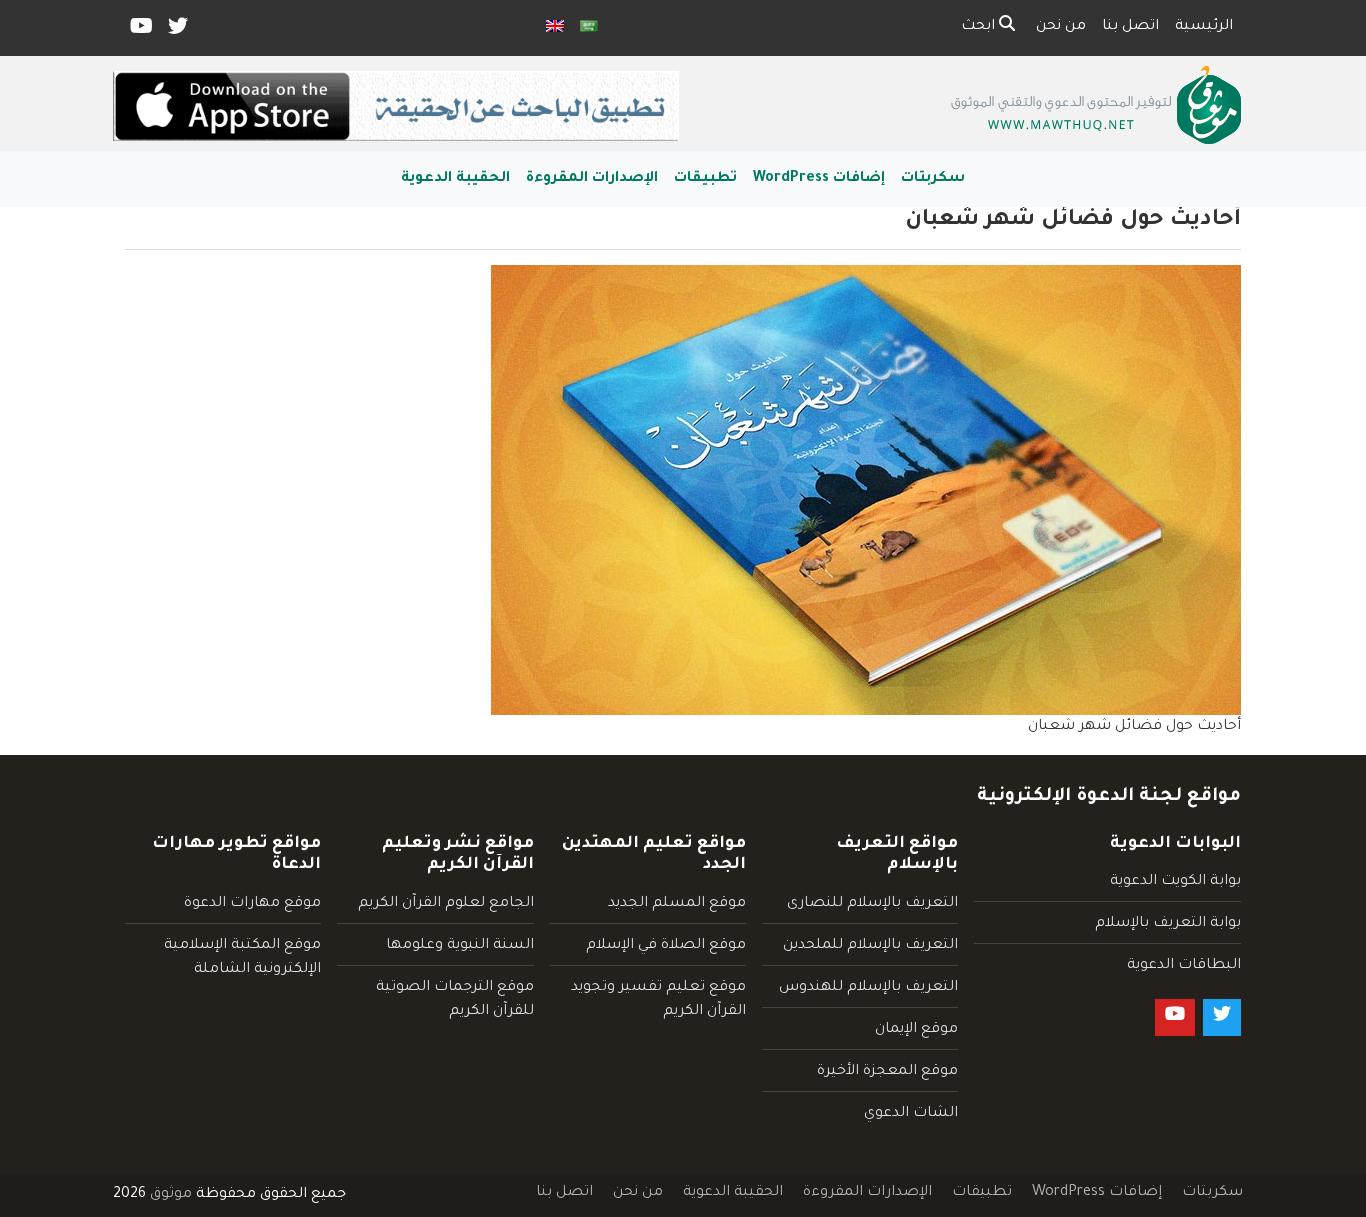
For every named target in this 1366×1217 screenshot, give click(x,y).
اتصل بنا (1130, 27)
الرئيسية (1204, 27)
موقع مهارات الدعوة (252, 904)
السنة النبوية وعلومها (460, 946)
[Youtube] (140, 31)
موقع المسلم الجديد (677, 904)
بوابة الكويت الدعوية (1175, 882)
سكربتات (933, 179)
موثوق (171, 1195)
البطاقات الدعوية (1184, 966)
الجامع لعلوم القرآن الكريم (446, 904)
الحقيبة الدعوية (455, 179)
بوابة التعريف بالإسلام (1168, 924)
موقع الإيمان (916, 1030)
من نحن (1061, 27)
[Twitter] (176, 31)
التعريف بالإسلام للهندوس (868, 988)
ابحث (980, 27)
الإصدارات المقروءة (592, 179)
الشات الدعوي (911, 1114)
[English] (555, 28)
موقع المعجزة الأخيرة (887, 1072)
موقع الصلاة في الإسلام (666, 946)
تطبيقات (705, 179)
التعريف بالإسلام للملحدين (870, 946)
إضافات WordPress (819, 179)
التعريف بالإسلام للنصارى (872, 904)
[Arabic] (589, 28)
